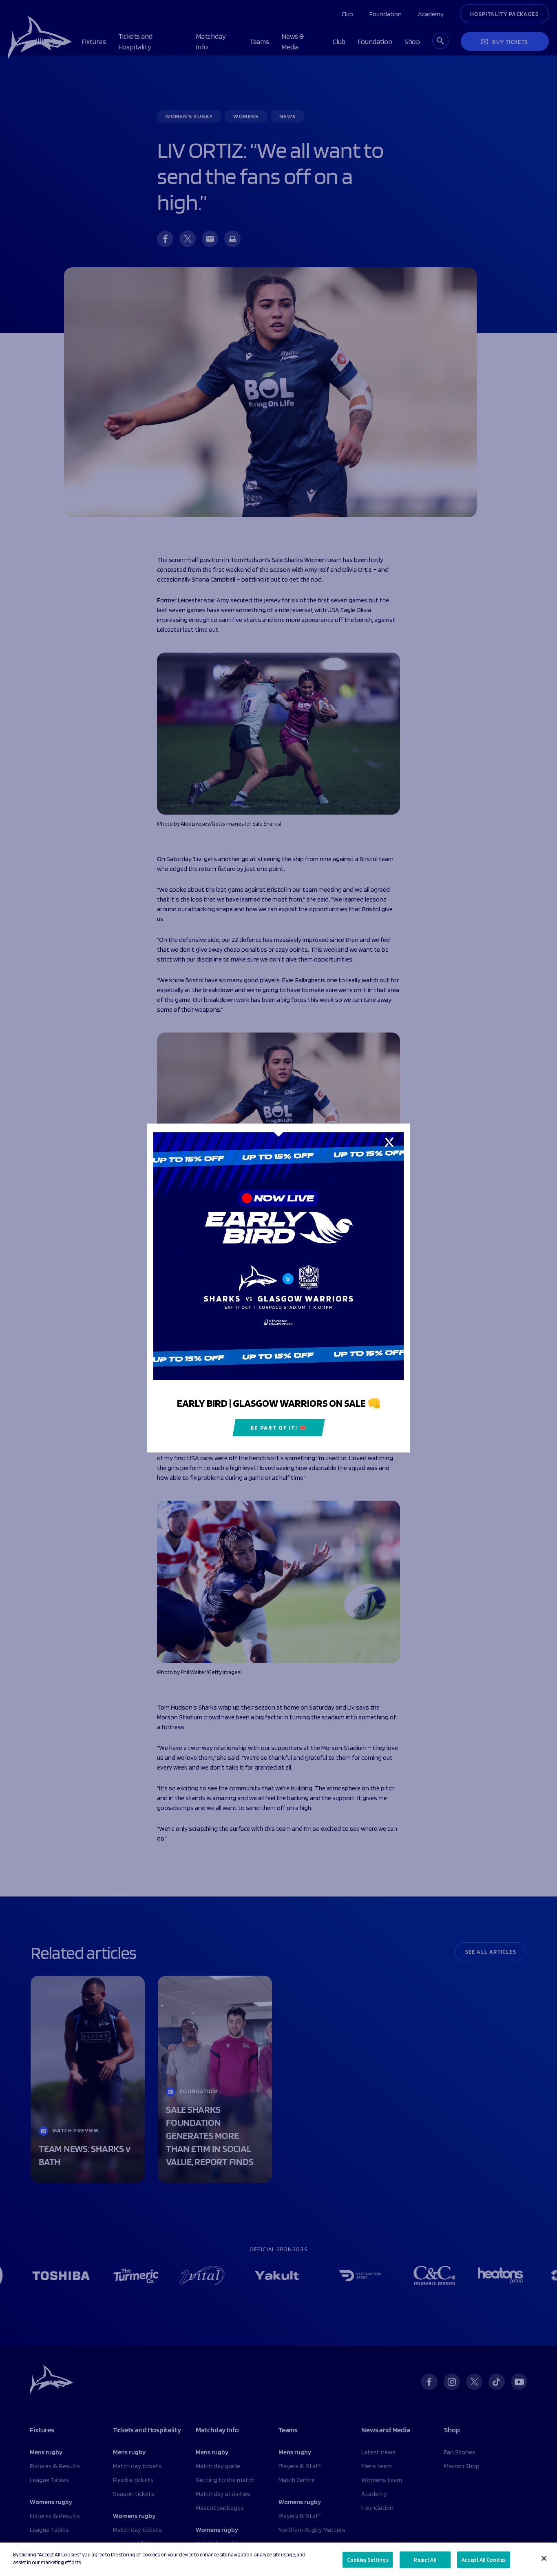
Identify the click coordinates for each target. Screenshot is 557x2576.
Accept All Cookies (484, 2560)
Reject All (425, 2560)
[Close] (544, 2558)
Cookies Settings (368, 2560)
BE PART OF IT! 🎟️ (279, 1428)
